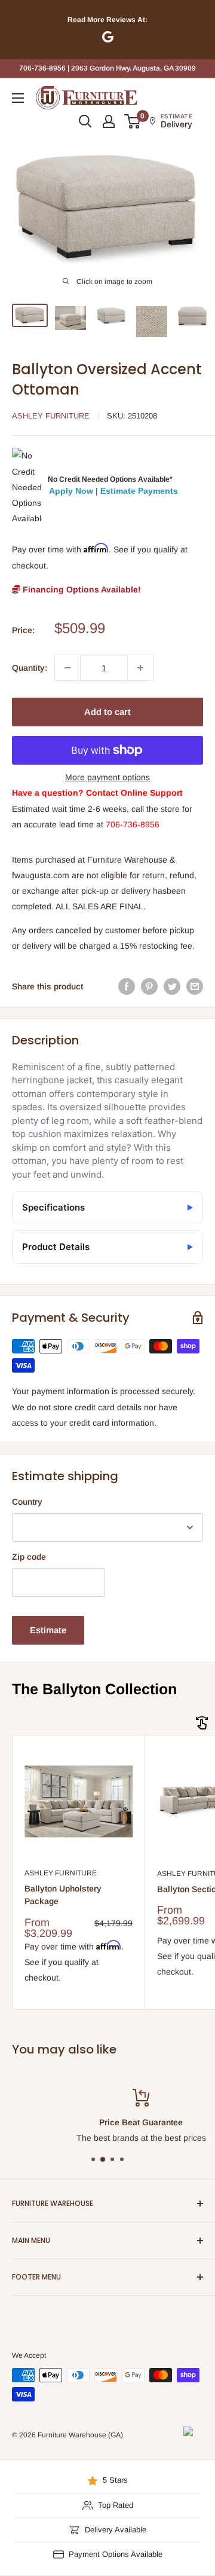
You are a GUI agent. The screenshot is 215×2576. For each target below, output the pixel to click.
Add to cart (107, 712)
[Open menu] (18, 98)
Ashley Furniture (51, 416)
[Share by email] (195, 986)
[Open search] (85, 121)
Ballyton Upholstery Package (63, 1895)
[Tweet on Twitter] (172, 986)
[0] (133, 121)
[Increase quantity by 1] (140, 668)
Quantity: (30, 668)
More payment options (107, 777)
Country (27, 1502)
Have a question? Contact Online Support (97, 793)
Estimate (48, 1630)
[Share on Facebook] (127, 986)
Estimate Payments (139, 491)
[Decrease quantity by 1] (67, 668)
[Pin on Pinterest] (149, 986)
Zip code (29, 1557)
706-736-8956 (133, 824)
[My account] (109, 121)
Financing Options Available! (81, 589)
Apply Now (71, 491)
